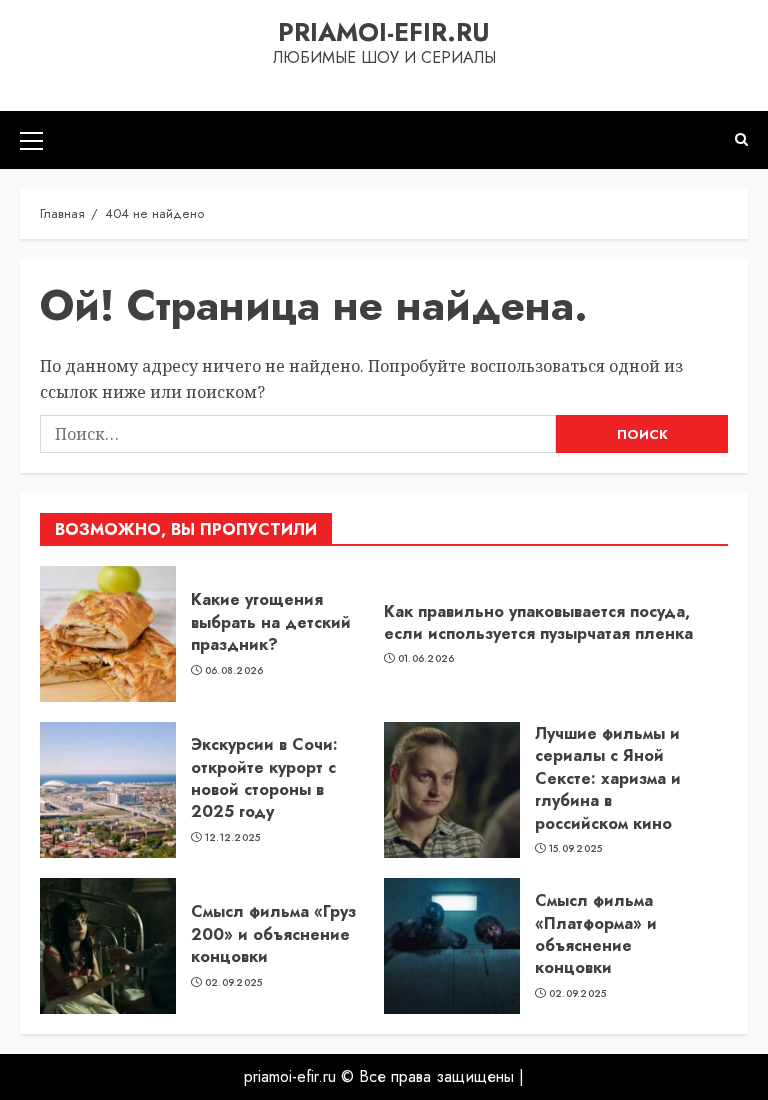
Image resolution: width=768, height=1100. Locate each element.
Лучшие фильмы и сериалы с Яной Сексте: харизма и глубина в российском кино (608, 778)
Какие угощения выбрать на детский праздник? (271, 622)
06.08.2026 (234, 671)
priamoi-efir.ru (384, 32)
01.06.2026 (426, 659)
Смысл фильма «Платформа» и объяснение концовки (596, 934)
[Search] (741, 139)
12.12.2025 (233, 838)
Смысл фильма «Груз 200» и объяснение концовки (273, 934)
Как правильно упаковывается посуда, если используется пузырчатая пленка (538, 622)
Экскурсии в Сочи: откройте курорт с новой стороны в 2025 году (264, 778)
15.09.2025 (576, 849)
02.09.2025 (234, 983)
